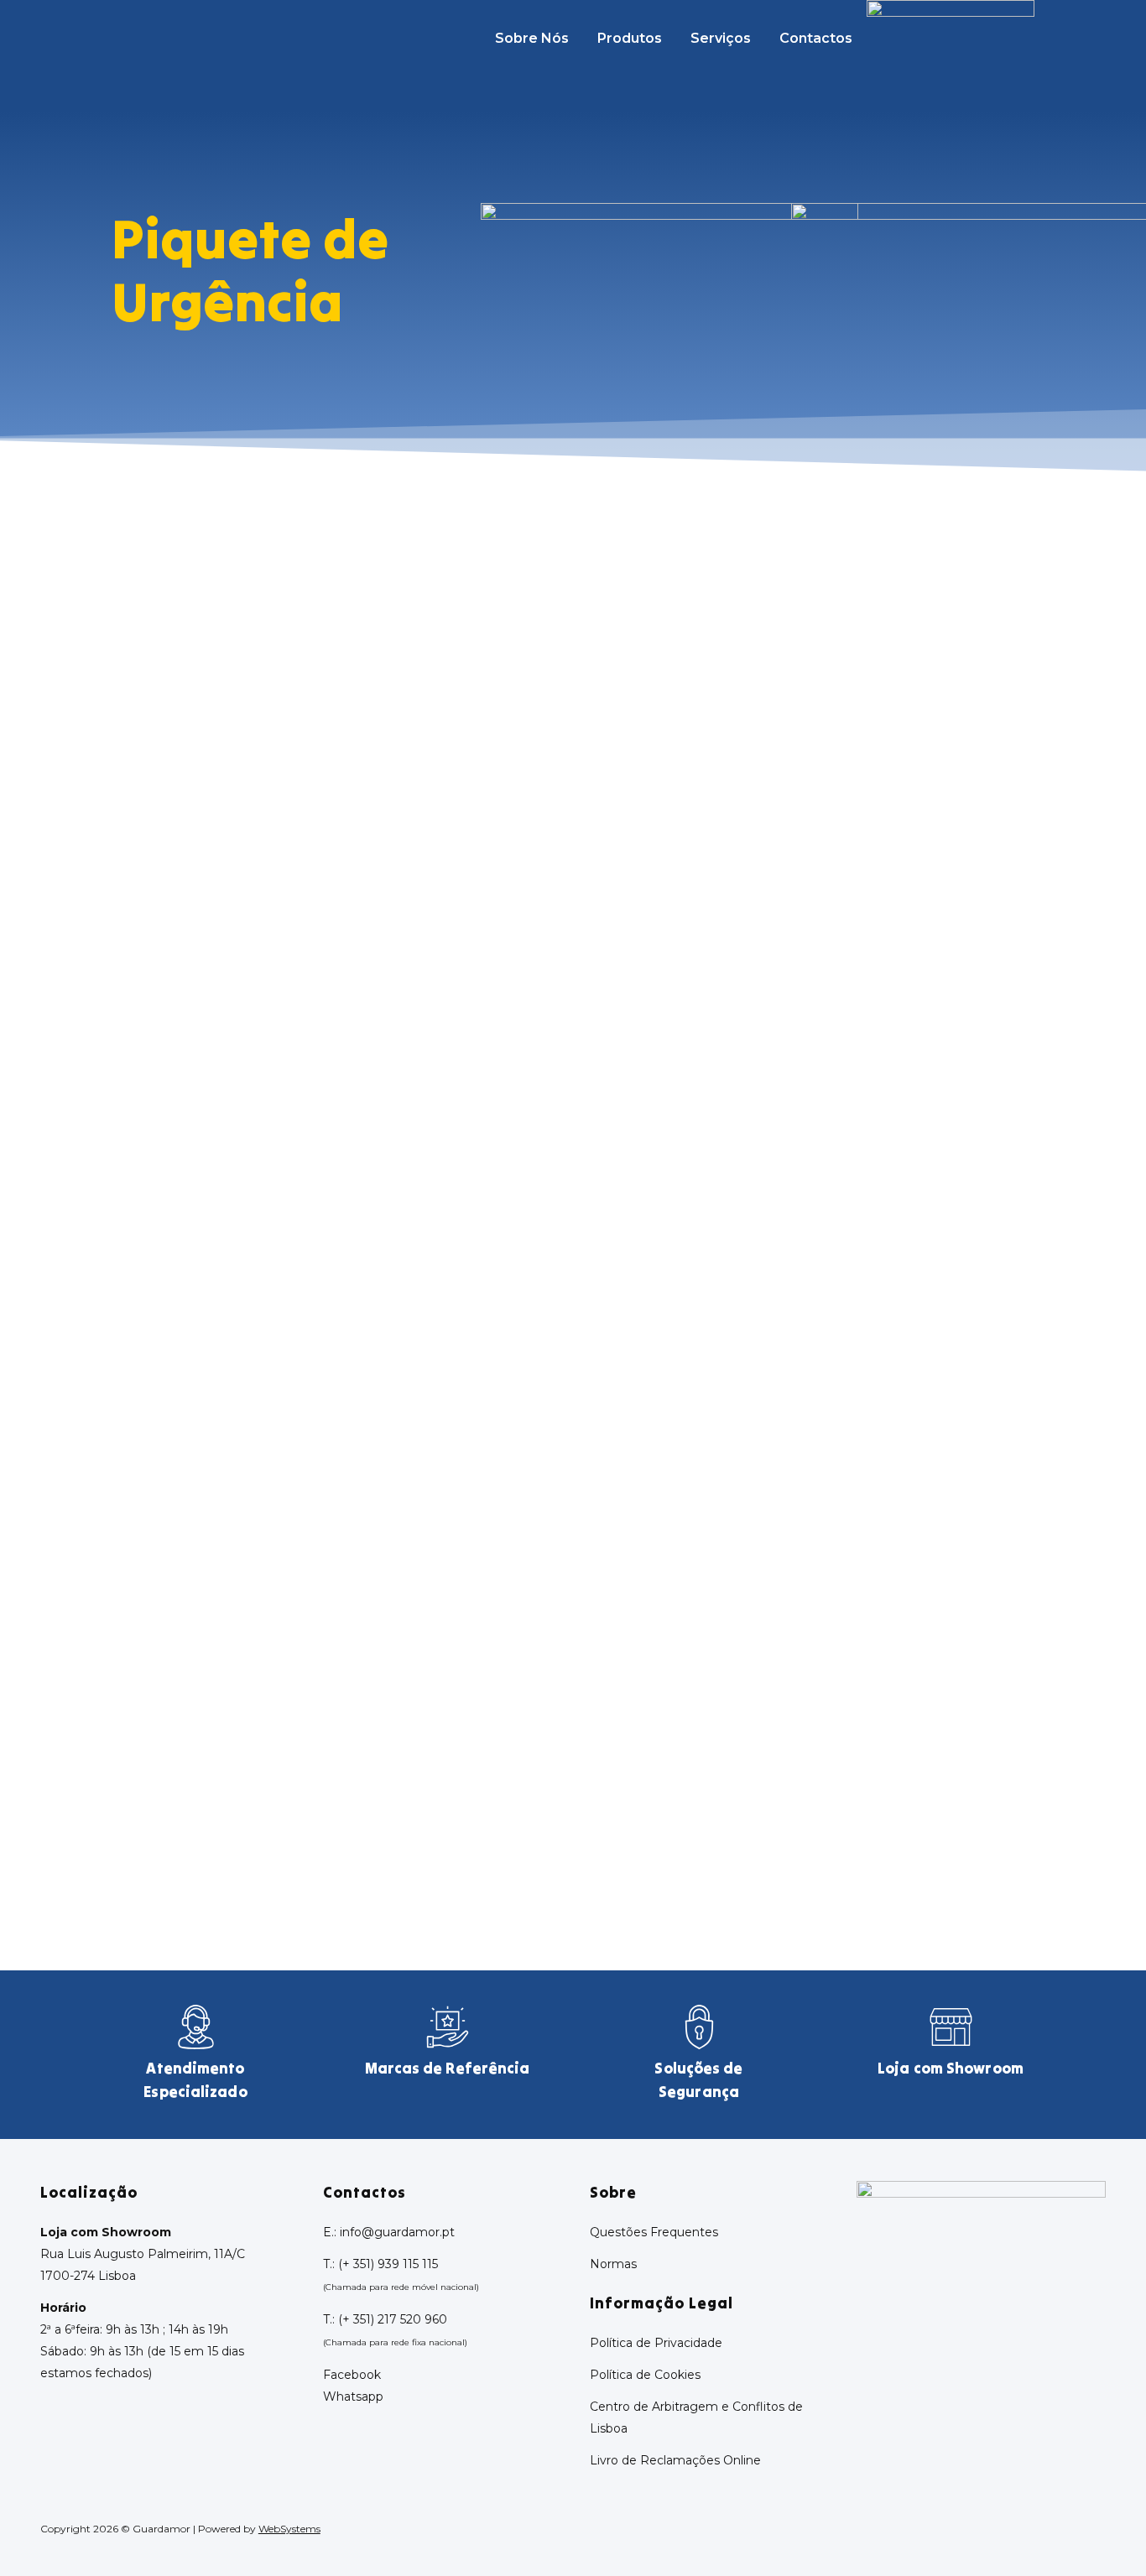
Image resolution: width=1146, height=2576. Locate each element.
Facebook (352, 2375)
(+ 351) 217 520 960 (393, 2319)
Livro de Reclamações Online (675, 2460)
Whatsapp (353, 2396)
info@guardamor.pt (397, 2232)
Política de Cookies (645, 2375)
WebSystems (289, 2529)
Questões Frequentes (654, 2232)
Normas (613, 2264)
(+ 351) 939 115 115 (388, 2264)
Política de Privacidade (656, 2343)
